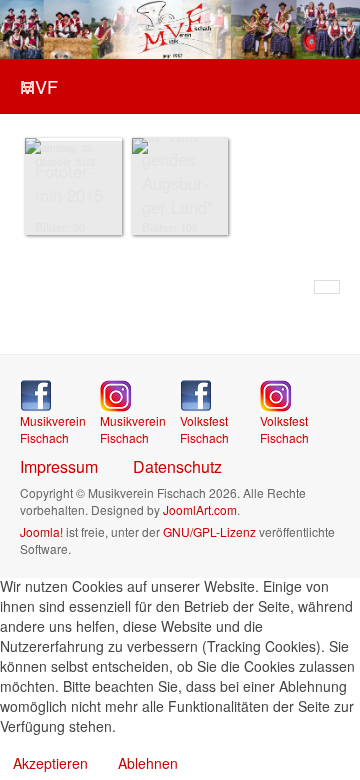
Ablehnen (148, 763)
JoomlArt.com (200, 509)
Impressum (59, 466)
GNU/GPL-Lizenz (209, 531)
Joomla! (41, 531)
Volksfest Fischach (204, 429)
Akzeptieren (50, 763)
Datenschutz (177, 466)
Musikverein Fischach (53, 429)
